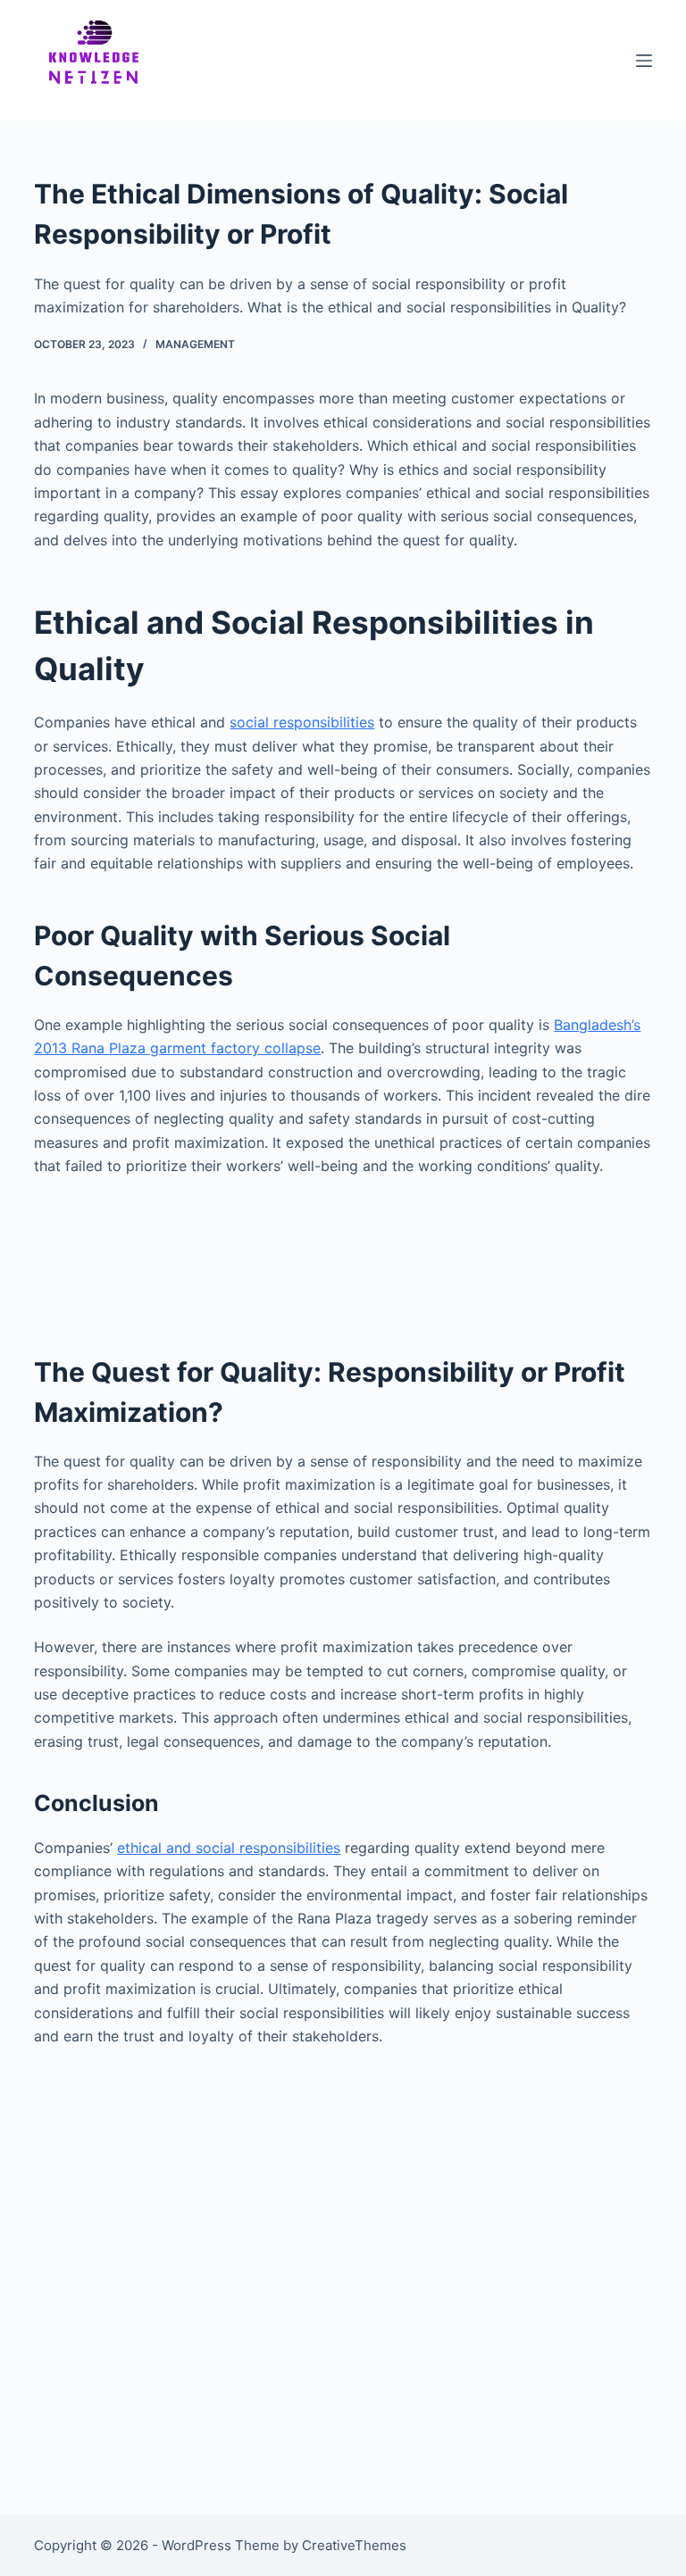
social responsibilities (302, 722)
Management (195, 344)
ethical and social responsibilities (229, 1848)
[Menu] (644, 61)
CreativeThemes (354, 2545)
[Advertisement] (343, 1256)
